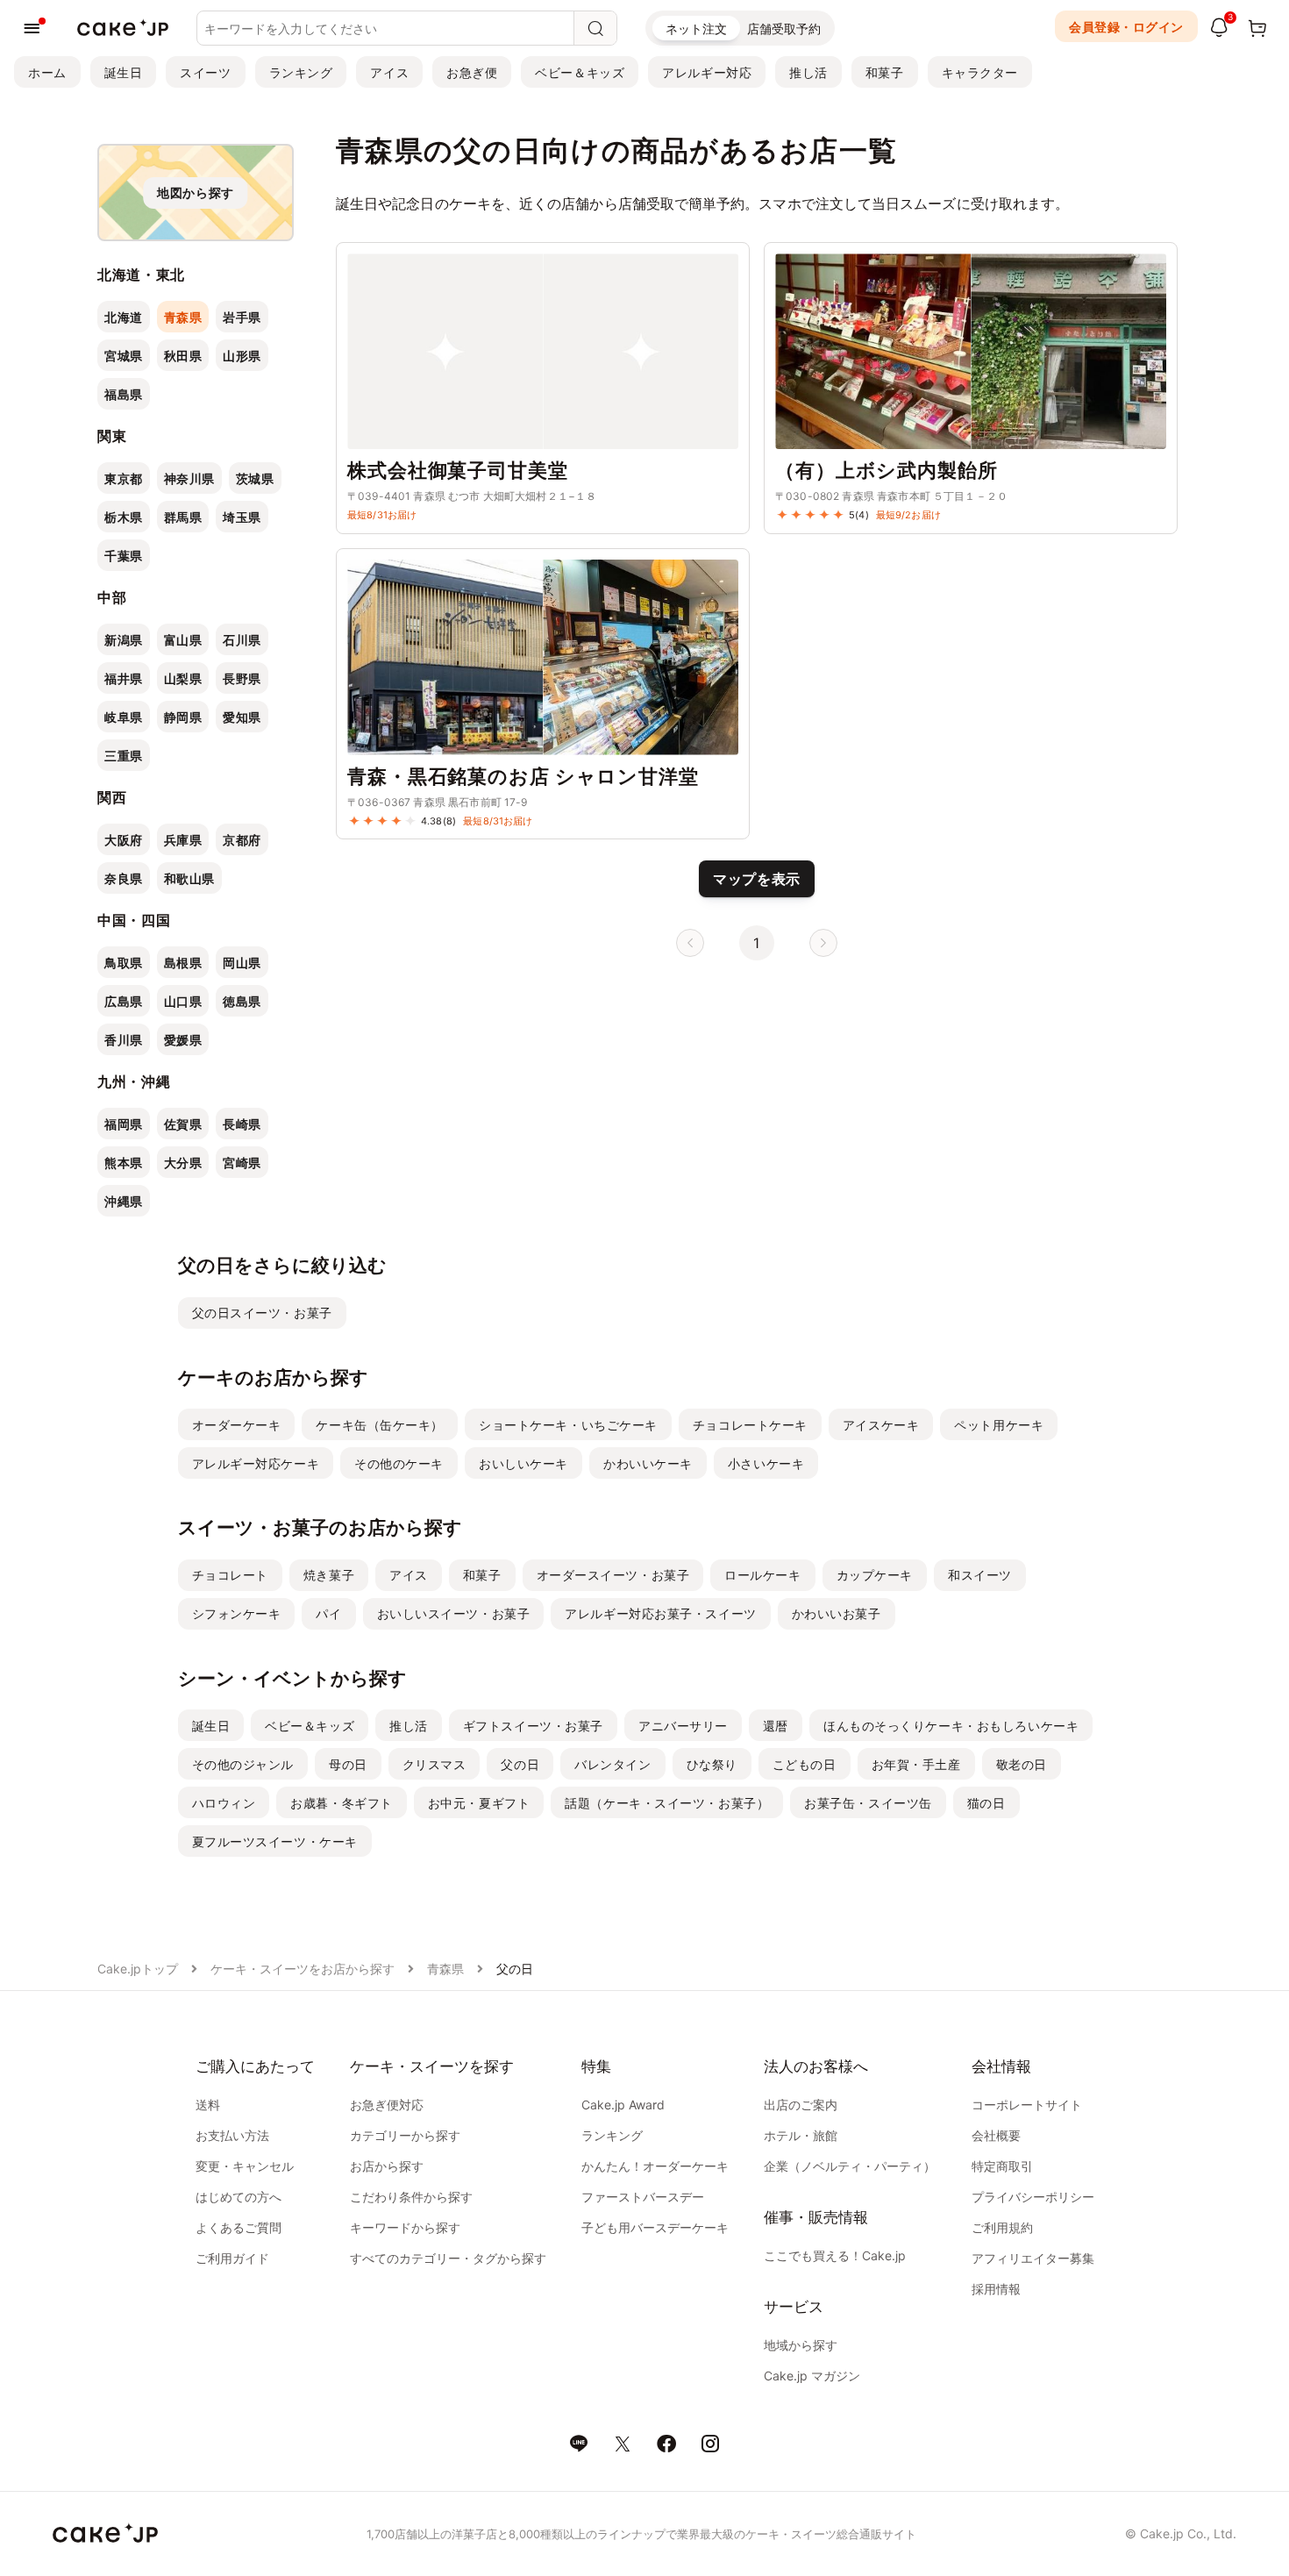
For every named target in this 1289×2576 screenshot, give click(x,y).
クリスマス (434, 1764)
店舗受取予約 (784, 29)
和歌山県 (189, 878)
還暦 (776, 1726)
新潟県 (124, 640)
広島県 (124, 1001)
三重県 (124, 756)
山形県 (242, 356)
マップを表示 (757, 879)
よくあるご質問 (239, 2227)
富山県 (183, 640)
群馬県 (183, 517)
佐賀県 (183, 1124)
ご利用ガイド (232, 2258)
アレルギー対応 (707, 72)
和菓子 (885, 72)
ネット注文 (696, 29)
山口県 (183, 1001)
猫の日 (986, 1803)
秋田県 (183, 356)
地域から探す (801, 2345)
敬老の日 (1022, 1764)
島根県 (183, 963)
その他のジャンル (243, 1764)
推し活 (808, 72)
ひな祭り (712, 1764)
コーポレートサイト (1027, 2105)
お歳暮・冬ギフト (341, 1803)
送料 (208, 2105)
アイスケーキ (881, 1425)
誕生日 (124, 72)
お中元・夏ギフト (479, 1803)
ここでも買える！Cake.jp (835, 2255)
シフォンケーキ (237, 1613)
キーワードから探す (405, 2227)
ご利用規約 (1002, 2227)
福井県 (124, 678)
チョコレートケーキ (750, 1425)
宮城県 (124, 356)
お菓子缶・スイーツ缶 (868, 1803)
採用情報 (996, 2289)
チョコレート (230, 1575)
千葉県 (124, 556)
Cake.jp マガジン (812, 2376)
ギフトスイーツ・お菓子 (533, 1726)
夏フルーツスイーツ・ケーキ (275, 1841)
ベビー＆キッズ (580, 72)
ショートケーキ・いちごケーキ (568, 1425)
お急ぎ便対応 (387, 2105)
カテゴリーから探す (405, 2135)
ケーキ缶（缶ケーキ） (380, 1425)
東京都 (124, 478)
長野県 (242, 678)
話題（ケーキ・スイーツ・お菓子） (667, 1803)
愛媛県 (183, 1040)
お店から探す (387, 2166)
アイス (389, 72)
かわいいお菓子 (837, 1613)
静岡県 (183, 717)
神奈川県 (189, 478)
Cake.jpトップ (138, 1969)
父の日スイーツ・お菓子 (262, 1313)
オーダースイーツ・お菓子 (613, 1575)
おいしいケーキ (523, 1463)
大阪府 (124, 840)
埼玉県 (242, 517)
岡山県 (242, 963)
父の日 (520, 1764)
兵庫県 (183, 840)
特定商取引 (1002, 2166)
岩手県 (242, 317)
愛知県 (242, 717)
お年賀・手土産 (916, 1764)
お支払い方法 (232, 2135)
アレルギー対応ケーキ (256, 1463)
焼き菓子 (329, 1575)
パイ (328, 1613)
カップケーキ (875, 1575)
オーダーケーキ (237, 1425)
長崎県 (242, 1124)
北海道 (124, 317)
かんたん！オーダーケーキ (655, 2166)
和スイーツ (980, 1575)
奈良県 (124, 878)
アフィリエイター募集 (1033, 2258)
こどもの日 (805, 1764)
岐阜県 (124, 717)
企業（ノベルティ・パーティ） (850, 2166)
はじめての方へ (239, 2197)
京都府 (242, 840)
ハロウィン (224, 1803)
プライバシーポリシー (1033, 2197)
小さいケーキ (766, 1463)
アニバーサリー (683, 1726)
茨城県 (255, 478)
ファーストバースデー (643, 2197)
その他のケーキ (399, 1463)
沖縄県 (124, 1201)
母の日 (348, 1764)
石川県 (242, 640)
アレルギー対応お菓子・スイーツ (660, 1613)
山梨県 (183, 678)
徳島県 (242, 1001)
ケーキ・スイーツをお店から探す (303, 1969)
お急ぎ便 (472, 72)
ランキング (301, 72)
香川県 (124, 1040)
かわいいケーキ (648, 1463)
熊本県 (124, 1163)
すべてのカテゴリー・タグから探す (448, 2258)
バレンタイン (612, 1764)
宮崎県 (242, 1163)
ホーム (47, 72)
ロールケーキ (762, 1575)
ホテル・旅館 (801, 2135)
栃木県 (124, 517)
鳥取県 (124, 963)
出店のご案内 (801, 2105)
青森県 (183, 317)
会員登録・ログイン (1126, 27)
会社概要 (996, 2135)
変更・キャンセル (245, 2166)
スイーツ (205, 72)
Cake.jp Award (623, 2105)
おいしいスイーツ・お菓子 (454, 1613)
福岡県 (124, 1124)
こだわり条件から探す (411, 2197)
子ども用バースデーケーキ (655, 2227)
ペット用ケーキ (999, 1425)
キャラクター (980, 72)
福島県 (124, 394)
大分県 (183, 1163)
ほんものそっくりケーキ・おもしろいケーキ (951, 1726)
